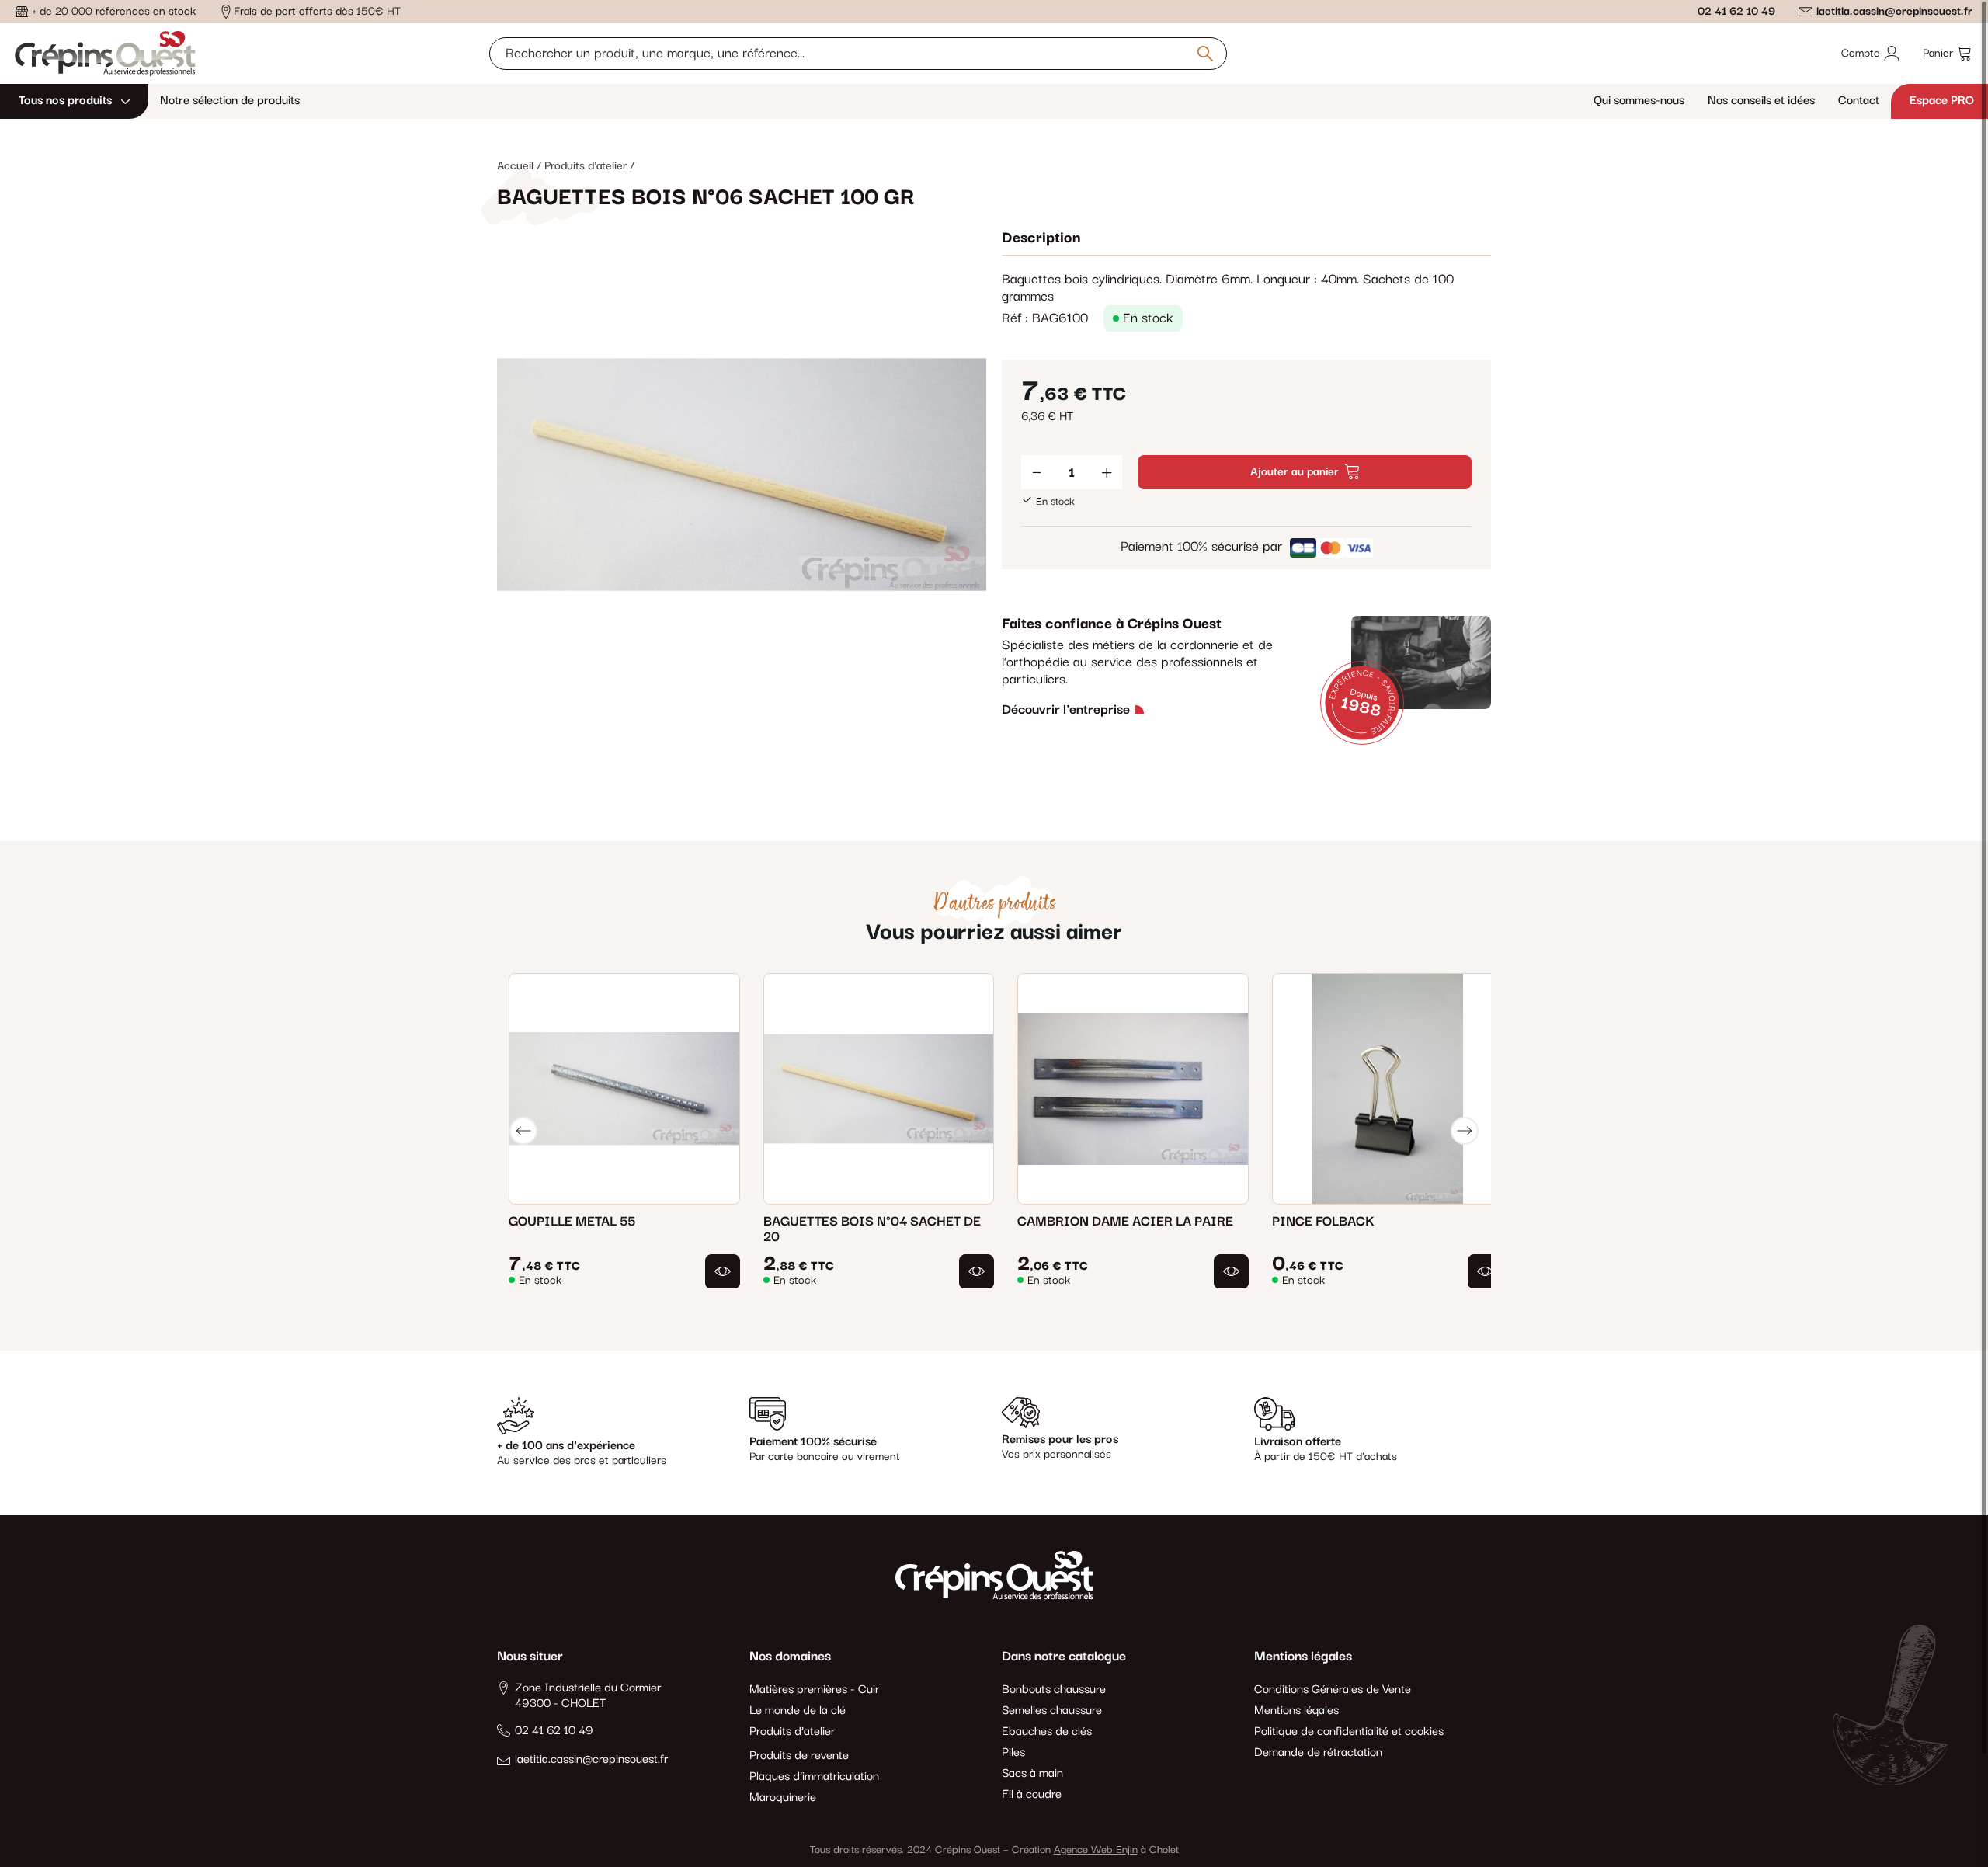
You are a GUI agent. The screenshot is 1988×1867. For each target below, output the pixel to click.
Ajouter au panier (1295, 472)
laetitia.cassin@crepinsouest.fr (1894, 11)
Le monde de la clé (798, 1711)
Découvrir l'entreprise (1066, 710)
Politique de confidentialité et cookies (1349, 1732)
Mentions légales (1296, 1711)
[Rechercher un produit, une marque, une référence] (1205, 54)
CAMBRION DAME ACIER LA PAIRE (1125, 1221)
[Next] (1465, 1131)
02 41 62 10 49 (1736, 11)
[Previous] (523, 1131)
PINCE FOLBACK (1323, 1221)
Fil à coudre (1032, 1795)
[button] (723, 1271)
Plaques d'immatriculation (814, 1777)
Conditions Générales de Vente (1333, 1690)
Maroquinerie (783, 1798)
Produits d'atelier (792, 1732)
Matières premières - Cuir (814, 1690)
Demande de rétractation (1318, 1753)
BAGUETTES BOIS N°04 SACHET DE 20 (872, 1229)
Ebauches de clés (1047, 1732)
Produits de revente (799, 1756)
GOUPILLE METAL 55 (572, 1221)
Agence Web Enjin (1096, 1850)
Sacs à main (1032, 1774)
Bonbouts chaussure (1054, 1690)
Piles (1013, 1753)
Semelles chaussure (1052, 1711)
